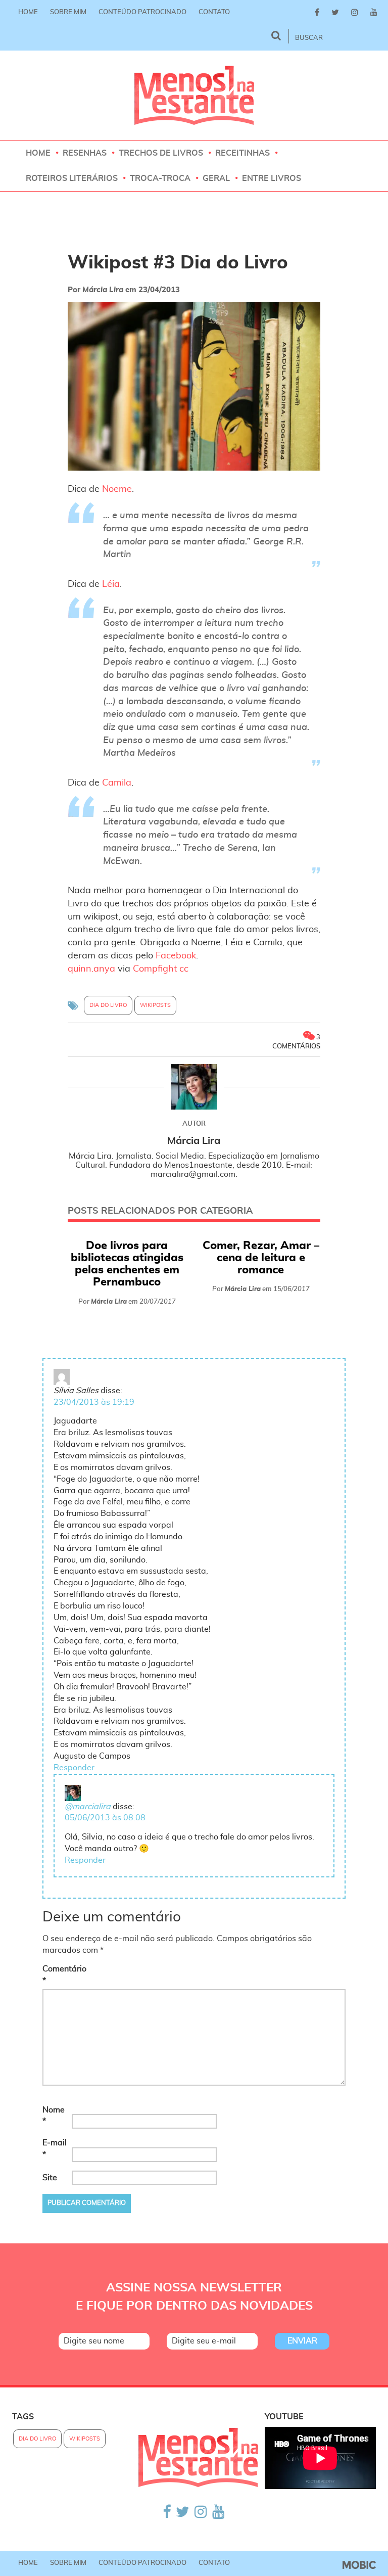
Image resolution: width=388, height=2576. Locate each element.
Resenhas (85, 153)
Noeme (117, 489)
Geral (216, 178)
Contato (214, 12)
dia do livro (108, 1005)
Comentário (56, 1975)
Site (50, 2178)
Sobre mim (68, 12)
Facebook (176, 956)
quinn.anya (91, 969)
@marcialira (88, 1807)
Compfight (155, 969)
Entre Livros (272, 178)
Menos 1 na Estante (194, 95)
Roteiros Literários (72, 178)
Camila (117, 783)
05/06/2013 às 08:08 (105, 1818)
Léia (111, 584)
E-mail (55, 2149)
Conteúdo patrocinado (142, 12)
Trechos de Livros (161, 153)
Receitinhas (243, 153)
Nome (54, 2116)
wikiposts (155, 1005)
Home (28, 12)
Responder (74, 1768)
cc (184, 969)
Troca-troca (160, 178)
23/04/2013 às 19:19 (94, 1402)
